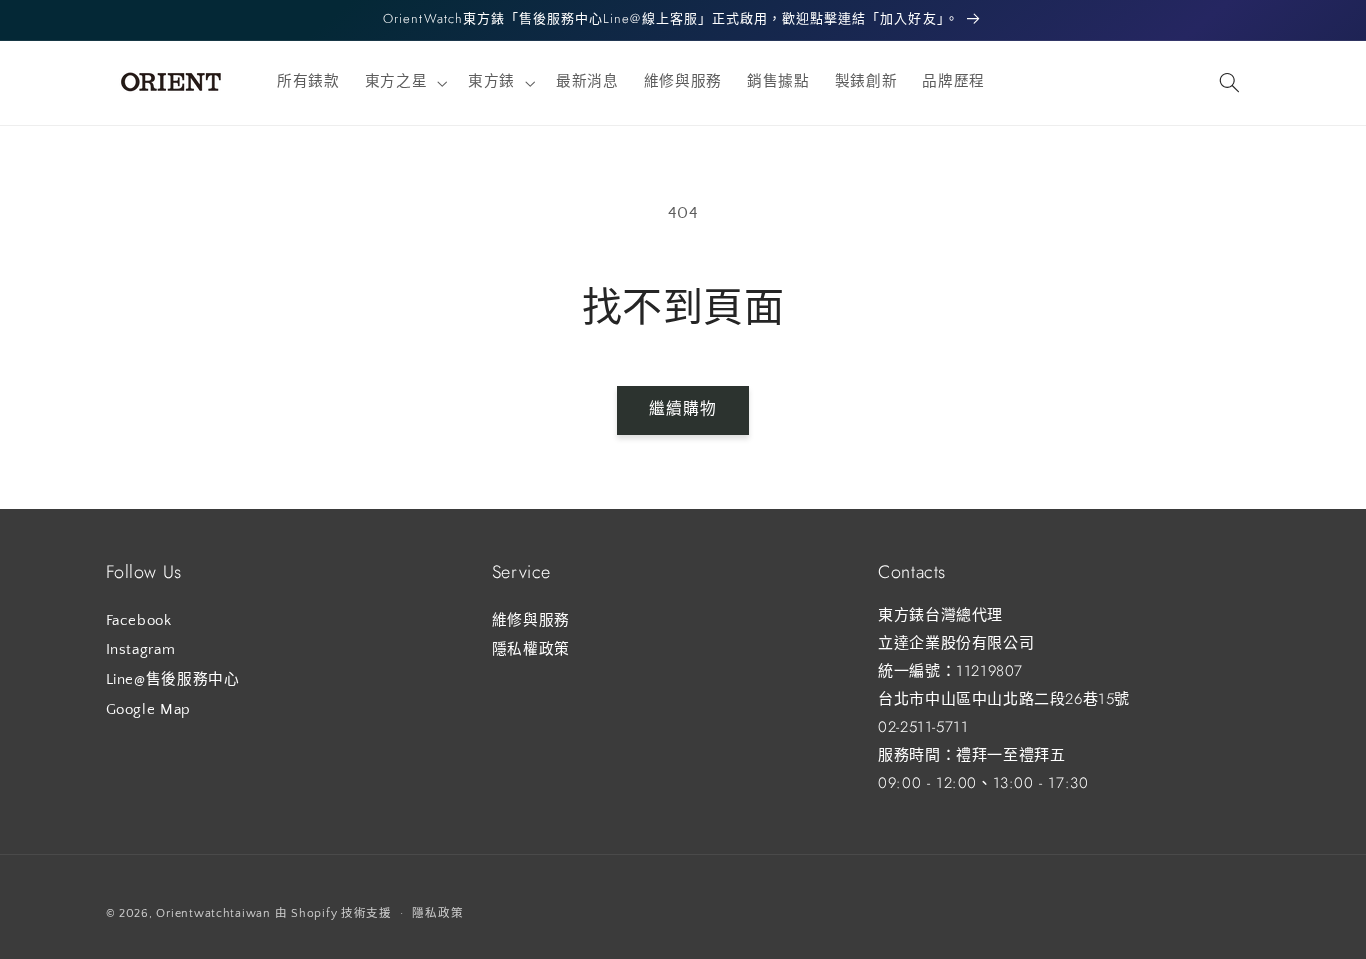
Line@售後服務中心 (173, 679)
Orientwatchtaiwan (213, 912)
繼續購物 (683, 409)
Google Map (148, 709)
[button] (403, 83)
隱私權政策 (531, 650)
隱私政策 (437, 912)
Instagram (141, 650)
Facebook (139, 620)
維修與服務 (531, 620)
